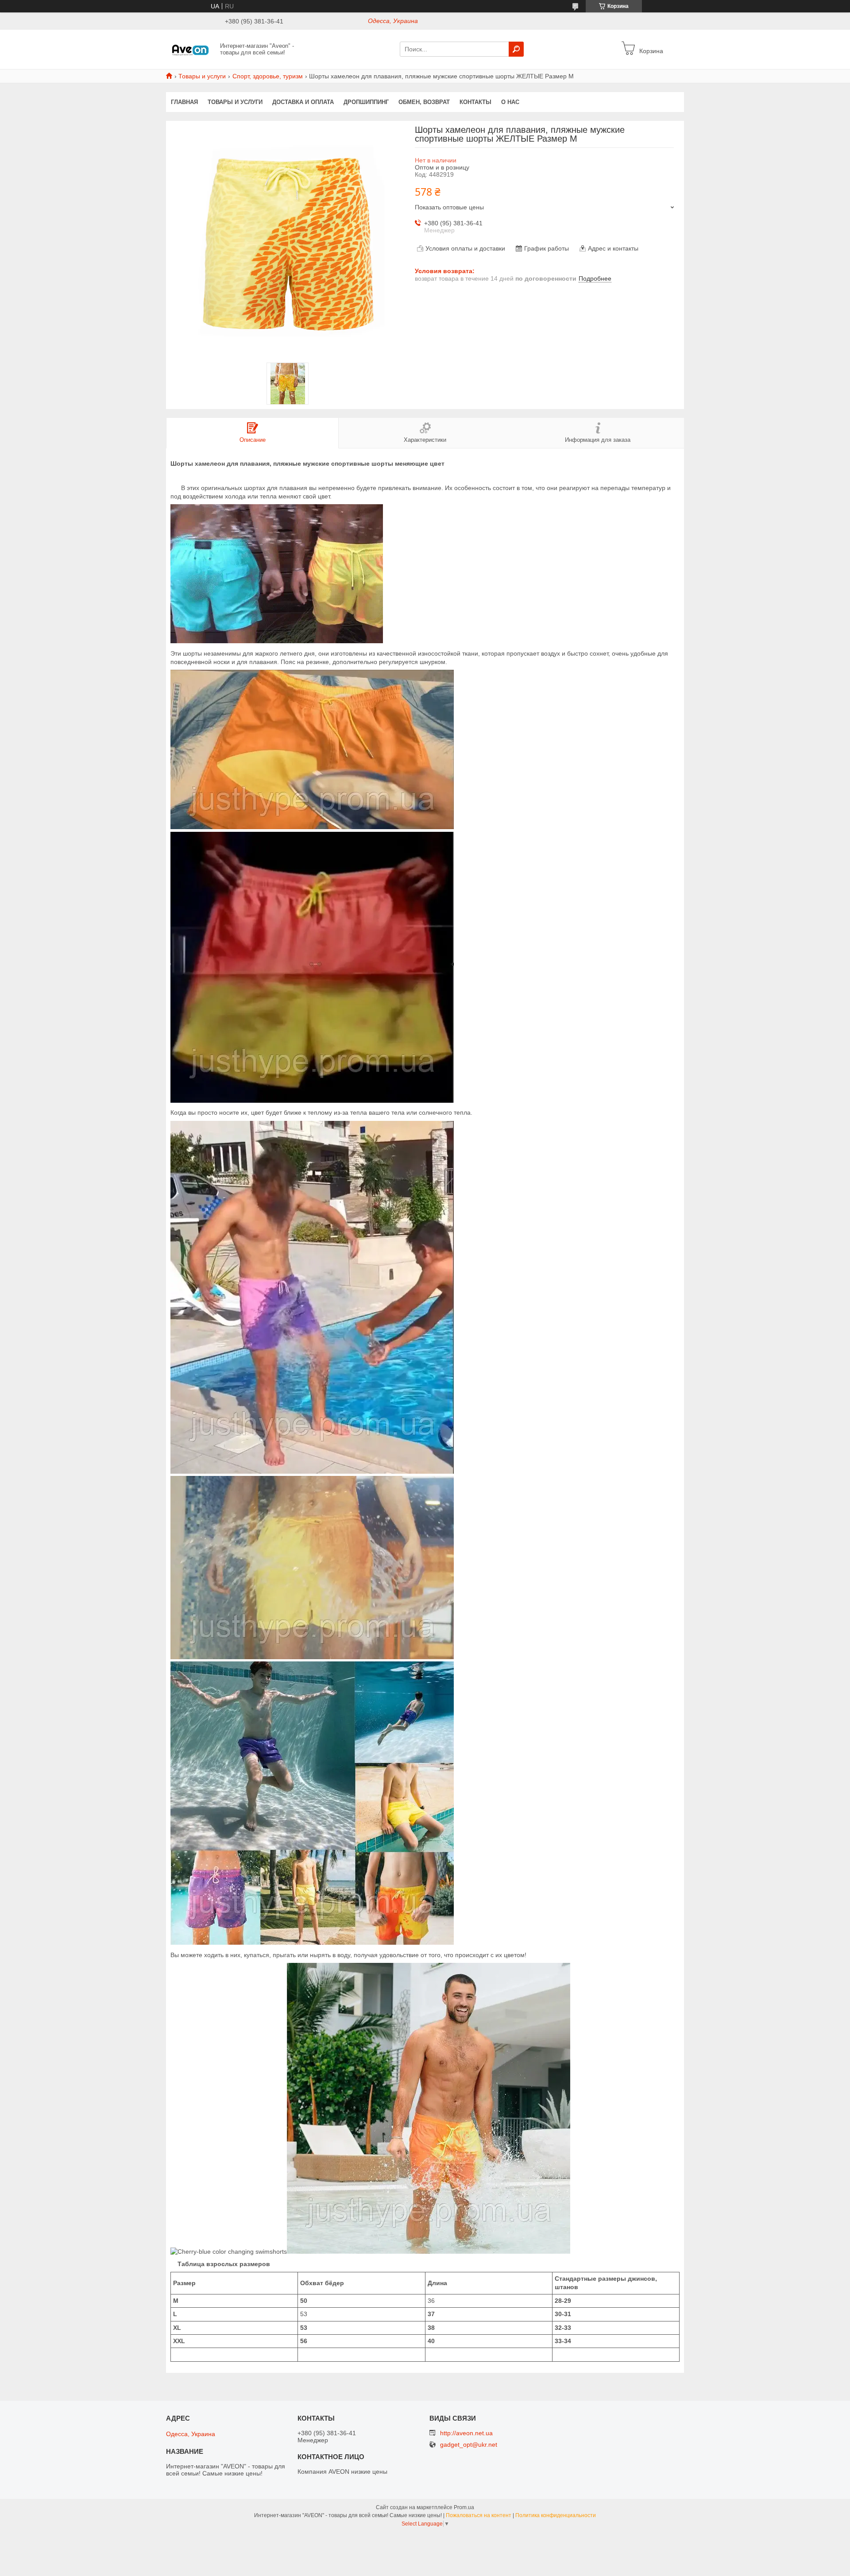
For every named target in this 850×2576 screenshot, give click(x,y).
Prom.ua (464, 2507)
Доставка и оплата (303, 102)
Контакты (475, 102)
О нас (510, 102)
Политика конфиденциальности (556, 2515)
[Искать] (516, 49)
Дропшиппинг (366, 102)
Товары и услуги (202, 76)
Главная (184, 102)
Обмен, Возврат (424, 102)
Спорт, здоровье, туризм (268, 76)
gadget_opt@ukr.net (469, 2445)
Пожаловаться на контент (479, 2515)
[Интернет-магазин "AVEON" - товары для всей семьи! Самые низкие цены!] (190, 49)
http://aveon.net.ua (466, 2433)
